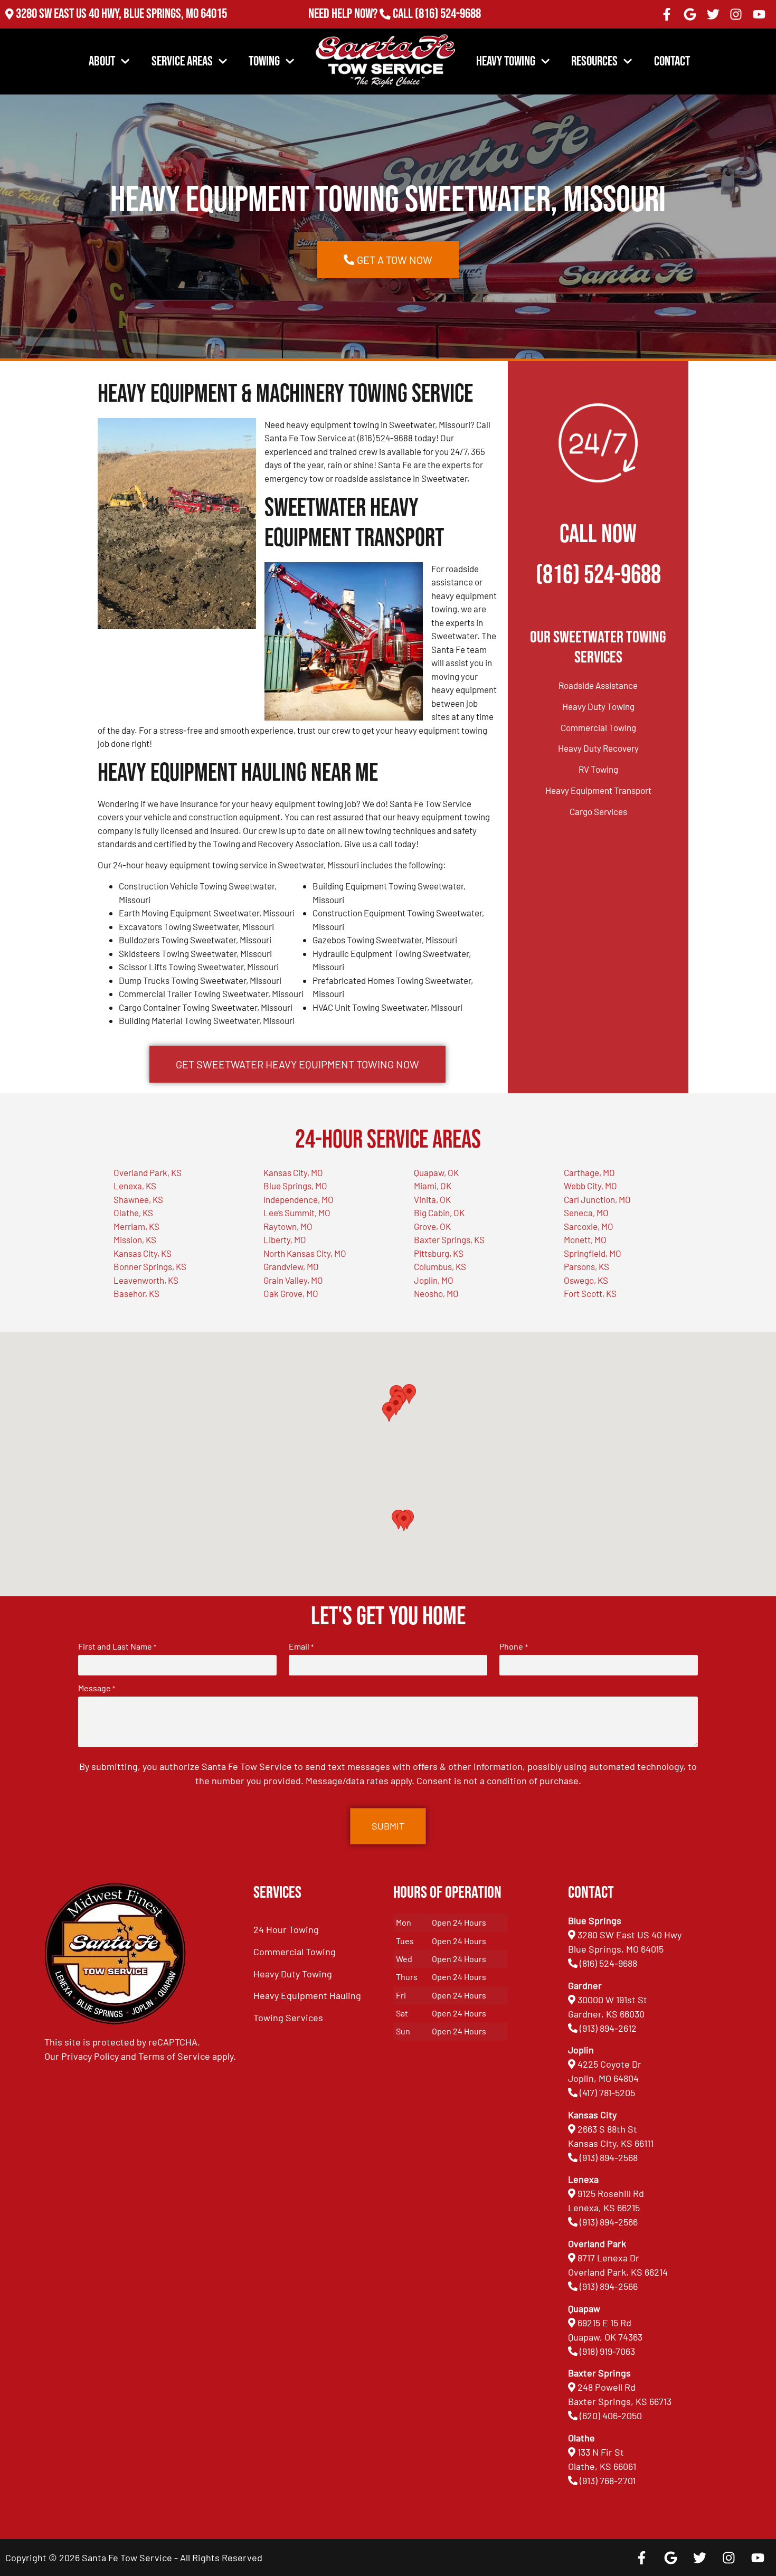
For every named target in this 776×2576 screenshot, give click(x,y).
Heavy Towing (506, 61)
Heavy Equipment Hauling (307, 1995)
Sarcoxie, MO (589, 1226)
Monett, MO (585, 1239)
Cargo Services (598, 811)
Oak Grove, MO (291, 1293)
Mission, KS (135, 1239)
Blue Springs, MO (295, 1186)
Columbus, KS (440, 1266)
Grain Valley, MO (293, 1280)
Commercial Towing (598, 727)
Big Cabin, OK (439, 1213)
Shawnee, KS (138, 1199)
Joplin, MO (434, 1280)
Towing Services (288, 2018)
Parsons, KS (586, 1266)
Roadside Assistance (598, 685)
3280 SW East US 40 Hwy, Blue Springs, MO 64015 (121, 14)
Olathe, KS (133, 1213)
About (102, 61)
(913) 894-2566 (609, 2222)
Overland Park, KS (148, 1172)
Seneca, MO (586, 1213)
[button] (404, 1521)
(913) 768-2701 (448, 28)
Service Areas (182, 61)
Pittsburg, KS (439, 1253)
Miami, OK (433, 1186)
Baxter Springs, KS (449, 1239)
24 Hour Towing (286, 1929)
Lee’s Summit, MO (297, 1213)
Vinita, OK (432, 1199)
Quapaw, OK (436, 1172)
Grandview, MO (291, 1266)
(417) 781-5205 (607, 2092)
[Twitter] (713, 14)
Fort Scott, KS (590, 1293)
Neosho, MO (436, 1293)
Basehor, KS (136, 1293)
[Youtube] (759, 14)
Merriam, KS (136, 1226)
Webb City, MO (590, 1186)
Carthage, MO (589, 1172)
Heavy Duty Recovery (598, 748)
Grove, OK (432, 1226)
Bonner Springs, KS (150, 1266)
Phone (513, 1646)
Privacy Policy (90, 2056)
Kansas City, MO (293, 1172)
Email (301, 1646)
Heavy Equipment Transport (598, 790)
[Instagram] (736, 14)
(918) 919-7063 (607, 2351)
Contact (672, 61)
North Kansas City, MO (305, 1253)
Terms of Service (174, 2056)
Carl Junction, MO (597, 1199)
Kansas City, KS (143, 1253)
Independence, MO (299, 1199)
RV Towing (598, 769)
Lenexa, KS (135, 1186)
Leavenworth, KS (146, 1280)
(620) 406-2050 (611, 2416)
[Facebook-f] (667, 14)
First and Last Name (117, 1646)
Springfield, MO (593, 1253)
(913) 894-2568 (609, 2157)
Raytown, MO (288, 1226)
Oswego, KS (586, 1280)
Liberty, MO (285, 1239)
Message (97, 1688)
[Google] (690, 14)
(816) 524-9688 (448, 14)
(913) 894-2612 (608, 2028)
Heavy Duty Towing (598, 706)
